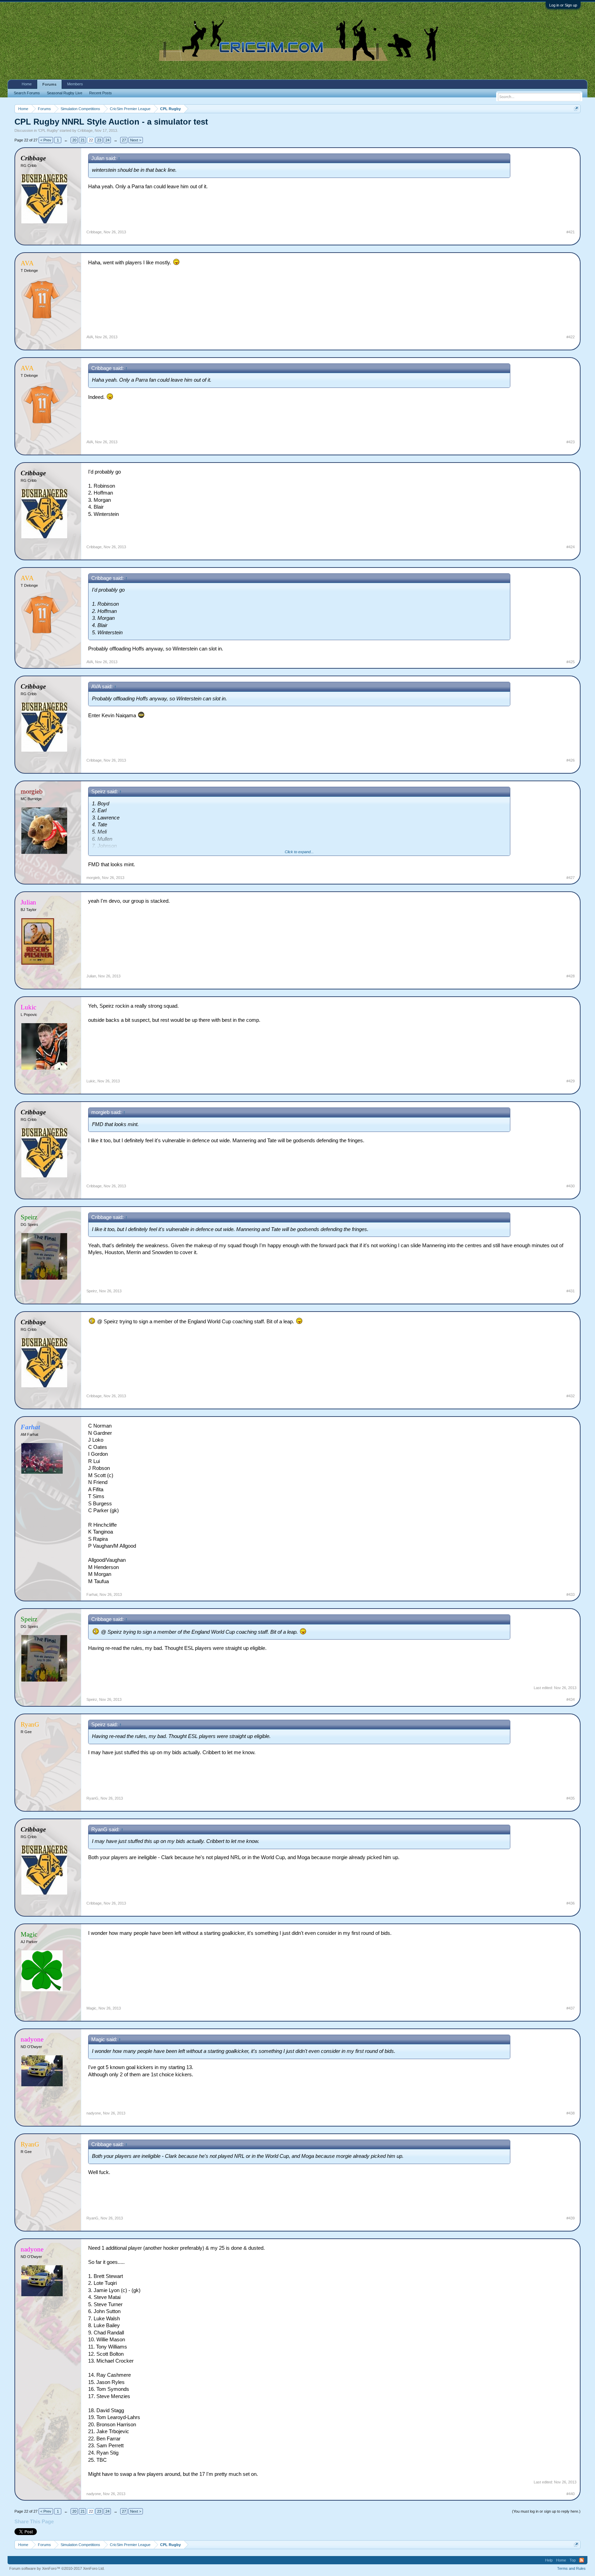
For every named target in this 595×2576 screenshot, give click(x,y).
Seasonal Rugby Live (65, 93)
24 (107, 140)
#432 (571, 1396)
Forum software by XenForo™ (57, 2568)
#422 (571, 337)
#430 (571, 1186)
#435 (571, 1798)
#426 (571, 760)
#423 (571, 442)
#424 (571, 547)
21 (83, 140)
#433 (571, 1594)
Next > (136, 140)
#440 (571, 2494)
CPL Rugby (48, 130)
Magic (91, 2008)
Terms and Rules (571, 2568)
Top (573, 2560)
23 (99, 140)
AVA (90, 337)
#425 (571, 662)
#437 (571, 2008)
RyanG (92, 1798)
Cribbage (85, 130)
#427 (571, 878)
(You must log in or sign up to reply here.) (546, 2511)
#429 (571, 1081)
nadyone (94, 2113)
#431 (571, 1291)
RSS (582, 2560)
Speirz (92, 1291)
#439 (571, 2218)
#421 (571, 232)
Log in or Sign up (563, 5)
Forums (49, 84)
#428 (571, 976)
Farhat (92, 1594)
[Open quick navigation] (576, 109)
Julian (91, 976)
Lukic (91, 1081)
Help (549, 2560)
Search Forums (27, 93)
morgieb (93, 878)
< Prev (46, 140)
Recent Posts (101, 93)
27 (124, 140)
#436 (571, 1903)
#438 (571, 2113)
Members (75, 84)
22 (91, 140)
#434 (571, 1699)
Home (27, 84)
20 (74, 140)
